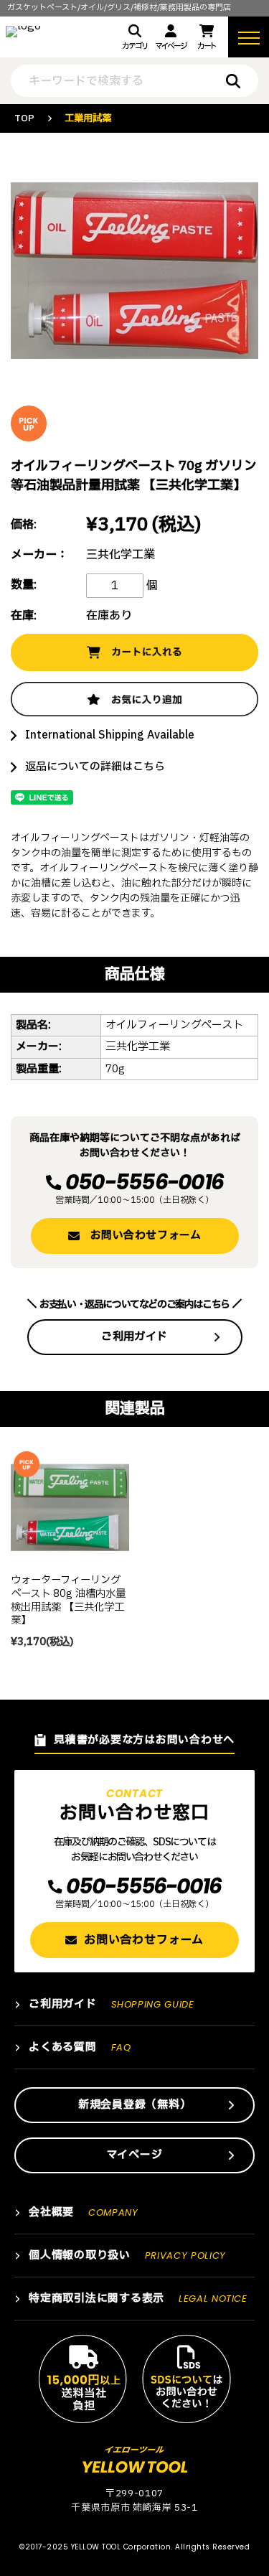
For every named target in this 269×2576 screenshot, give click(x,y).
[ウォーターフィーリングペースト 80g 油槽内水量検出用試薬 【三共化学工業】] (70, 1508)
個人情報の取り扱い (127, 2256)
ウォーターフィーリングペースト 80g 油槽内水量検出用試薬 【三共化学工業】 (68, 1600)
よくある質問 (80, 2047)
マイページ (170, 46)
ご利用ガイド (134, 1337)
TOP (24, 118)
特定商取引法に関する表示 (138, 2299)
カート (207, 46)
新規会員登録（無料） (135, 2105)
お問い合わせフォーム (146, 1236)
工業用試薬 (88, 118)
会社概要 (84, 2212)
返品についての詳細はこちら (95, 767)
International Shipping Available (110, 735)
